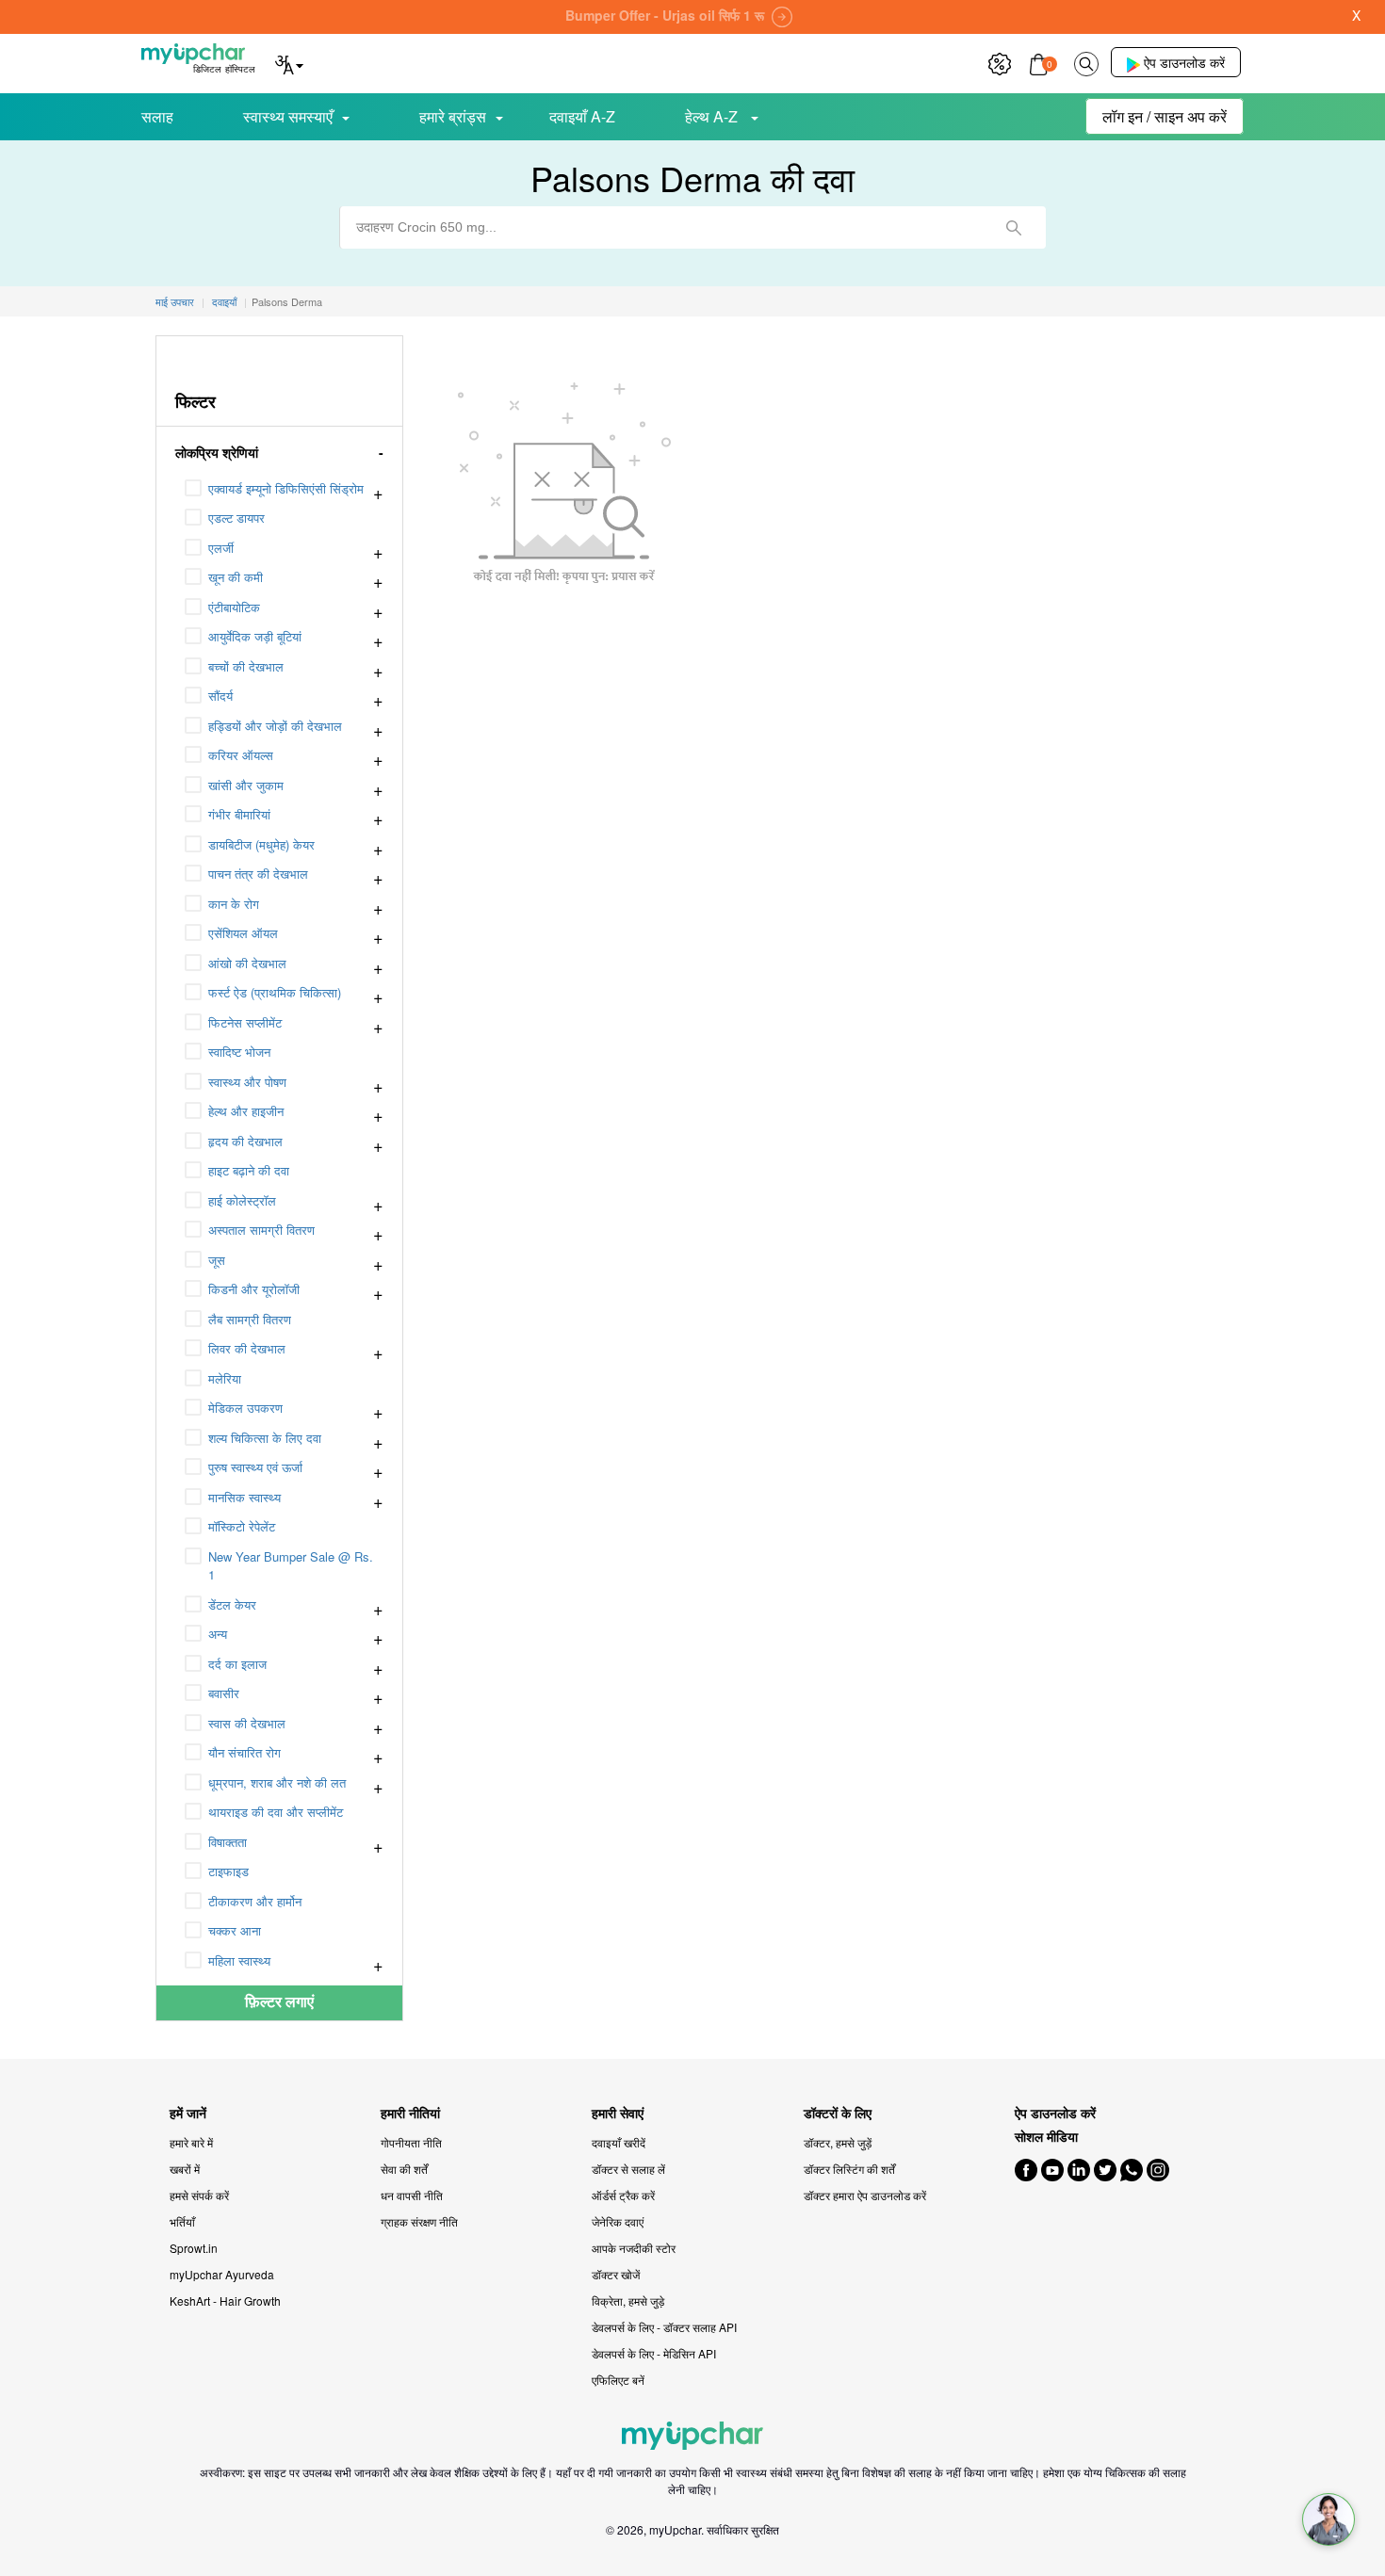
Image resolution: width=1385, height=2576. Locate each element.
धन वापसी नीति (412, 2195)
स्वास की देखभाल (247, 1723)
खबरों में (185, 2169)
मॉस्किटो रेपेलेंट (242, 1526)
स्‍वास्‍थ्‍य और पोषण (247, 1082)
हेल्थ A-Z (713, 116)
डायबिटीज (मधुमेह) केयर (261, 844)
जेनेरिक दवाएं (618, 2221)
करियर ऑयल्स (241, 755)
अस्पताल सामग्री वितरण (261, 1230)
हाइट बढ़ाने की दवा (249, 1170)
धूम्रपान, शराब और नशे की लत (277, 1782)
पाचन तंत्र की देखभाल (258, 874)
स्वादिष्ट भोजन (239, 1052)
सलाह (157, 116)
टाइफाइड (228, 1871)
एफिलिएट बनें (618, 2380)
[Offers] (1000, 62)
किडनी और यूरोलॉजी (254, 1289)
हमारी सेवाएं (618, 2113)
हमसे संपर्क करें (199, 2195)
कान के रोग (234, 904)
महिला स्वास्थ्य (239, 1960)
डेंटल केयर (232, 1604)
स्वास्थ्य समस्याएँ (288, 116)
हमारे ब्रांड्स (453, 116)
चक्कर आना (235, 1930)
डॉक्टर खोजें (616, 2274)
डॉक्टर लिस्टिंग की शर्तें (849, 2169)
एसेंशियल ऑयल (243, 933)
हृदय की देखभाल (245, 1141)
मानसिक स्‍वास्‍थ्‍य (244, 1497)
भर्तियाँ (182, 2221)
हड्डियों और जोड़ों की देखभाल (275, 726)
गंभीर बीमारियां (239, 814)
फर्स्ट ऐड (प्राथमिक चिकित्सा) (275, 992)
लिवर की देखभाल (247, 1348)
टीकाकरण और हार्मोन (255, 1901)
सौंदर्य (220, 696)
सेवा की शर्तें (404, 2169)
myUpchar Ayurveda (222, 2274)
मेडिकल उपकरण (245, 1408)
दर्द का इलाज (237, 1664)
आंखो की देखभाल (247, 963)
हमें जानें (188, 2113)
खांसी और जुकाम (246, 785)
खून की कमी (236, 577)
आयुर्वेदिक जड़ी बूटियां (255, 636)
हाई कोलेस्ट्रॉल (242, 1200)
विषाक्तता (228, 1842)
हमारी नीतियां (410, 2113)
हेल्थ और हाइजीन (246, 1111)
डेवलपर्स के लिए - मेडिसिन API (654, 2353)
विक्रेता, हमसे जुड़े (628, 2301)
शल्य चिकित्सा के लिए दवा (265, 1438)
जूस (217, 1260)
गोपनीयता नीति (411, 2142)
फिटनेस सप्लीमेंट (245, 1022)
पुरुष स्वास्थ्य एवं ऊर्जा (255, 1467)
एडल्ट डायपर (236, 518)
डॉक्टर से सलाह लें (628, 2169)
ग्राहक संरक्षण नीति (419, 2221)
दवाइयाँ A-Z (582, 116)
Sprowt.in (194, 2248)
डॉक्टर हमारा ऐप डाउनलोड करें (865, 2195)
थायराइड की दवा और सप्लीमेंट (276, 1812)
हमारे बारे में (191, 2142)
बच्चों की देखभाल (246, 666)
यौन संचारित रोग (244, 1752)
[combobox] (692, 227)
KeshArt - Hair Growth (225, 2301)
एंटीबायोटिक (234, 607)
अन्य (218, 1634)
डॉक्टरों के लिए (838, 2113)
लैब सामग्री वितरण (250, 1319)
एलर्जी (221, 548)
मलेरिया (225, 1378)
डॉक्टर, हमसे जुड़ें (838, 2142)
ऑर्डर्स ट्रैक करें (623, 2195)
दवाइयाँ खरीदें (619, 2142)
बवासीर (224, 1693)
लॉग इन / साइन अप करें (1165, 116)
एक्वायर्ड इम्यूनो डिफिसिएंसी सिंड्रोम (286, 488)
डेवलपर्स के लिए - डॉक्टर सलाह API (664, 2327)
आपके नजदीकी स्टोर (634, 2248)
